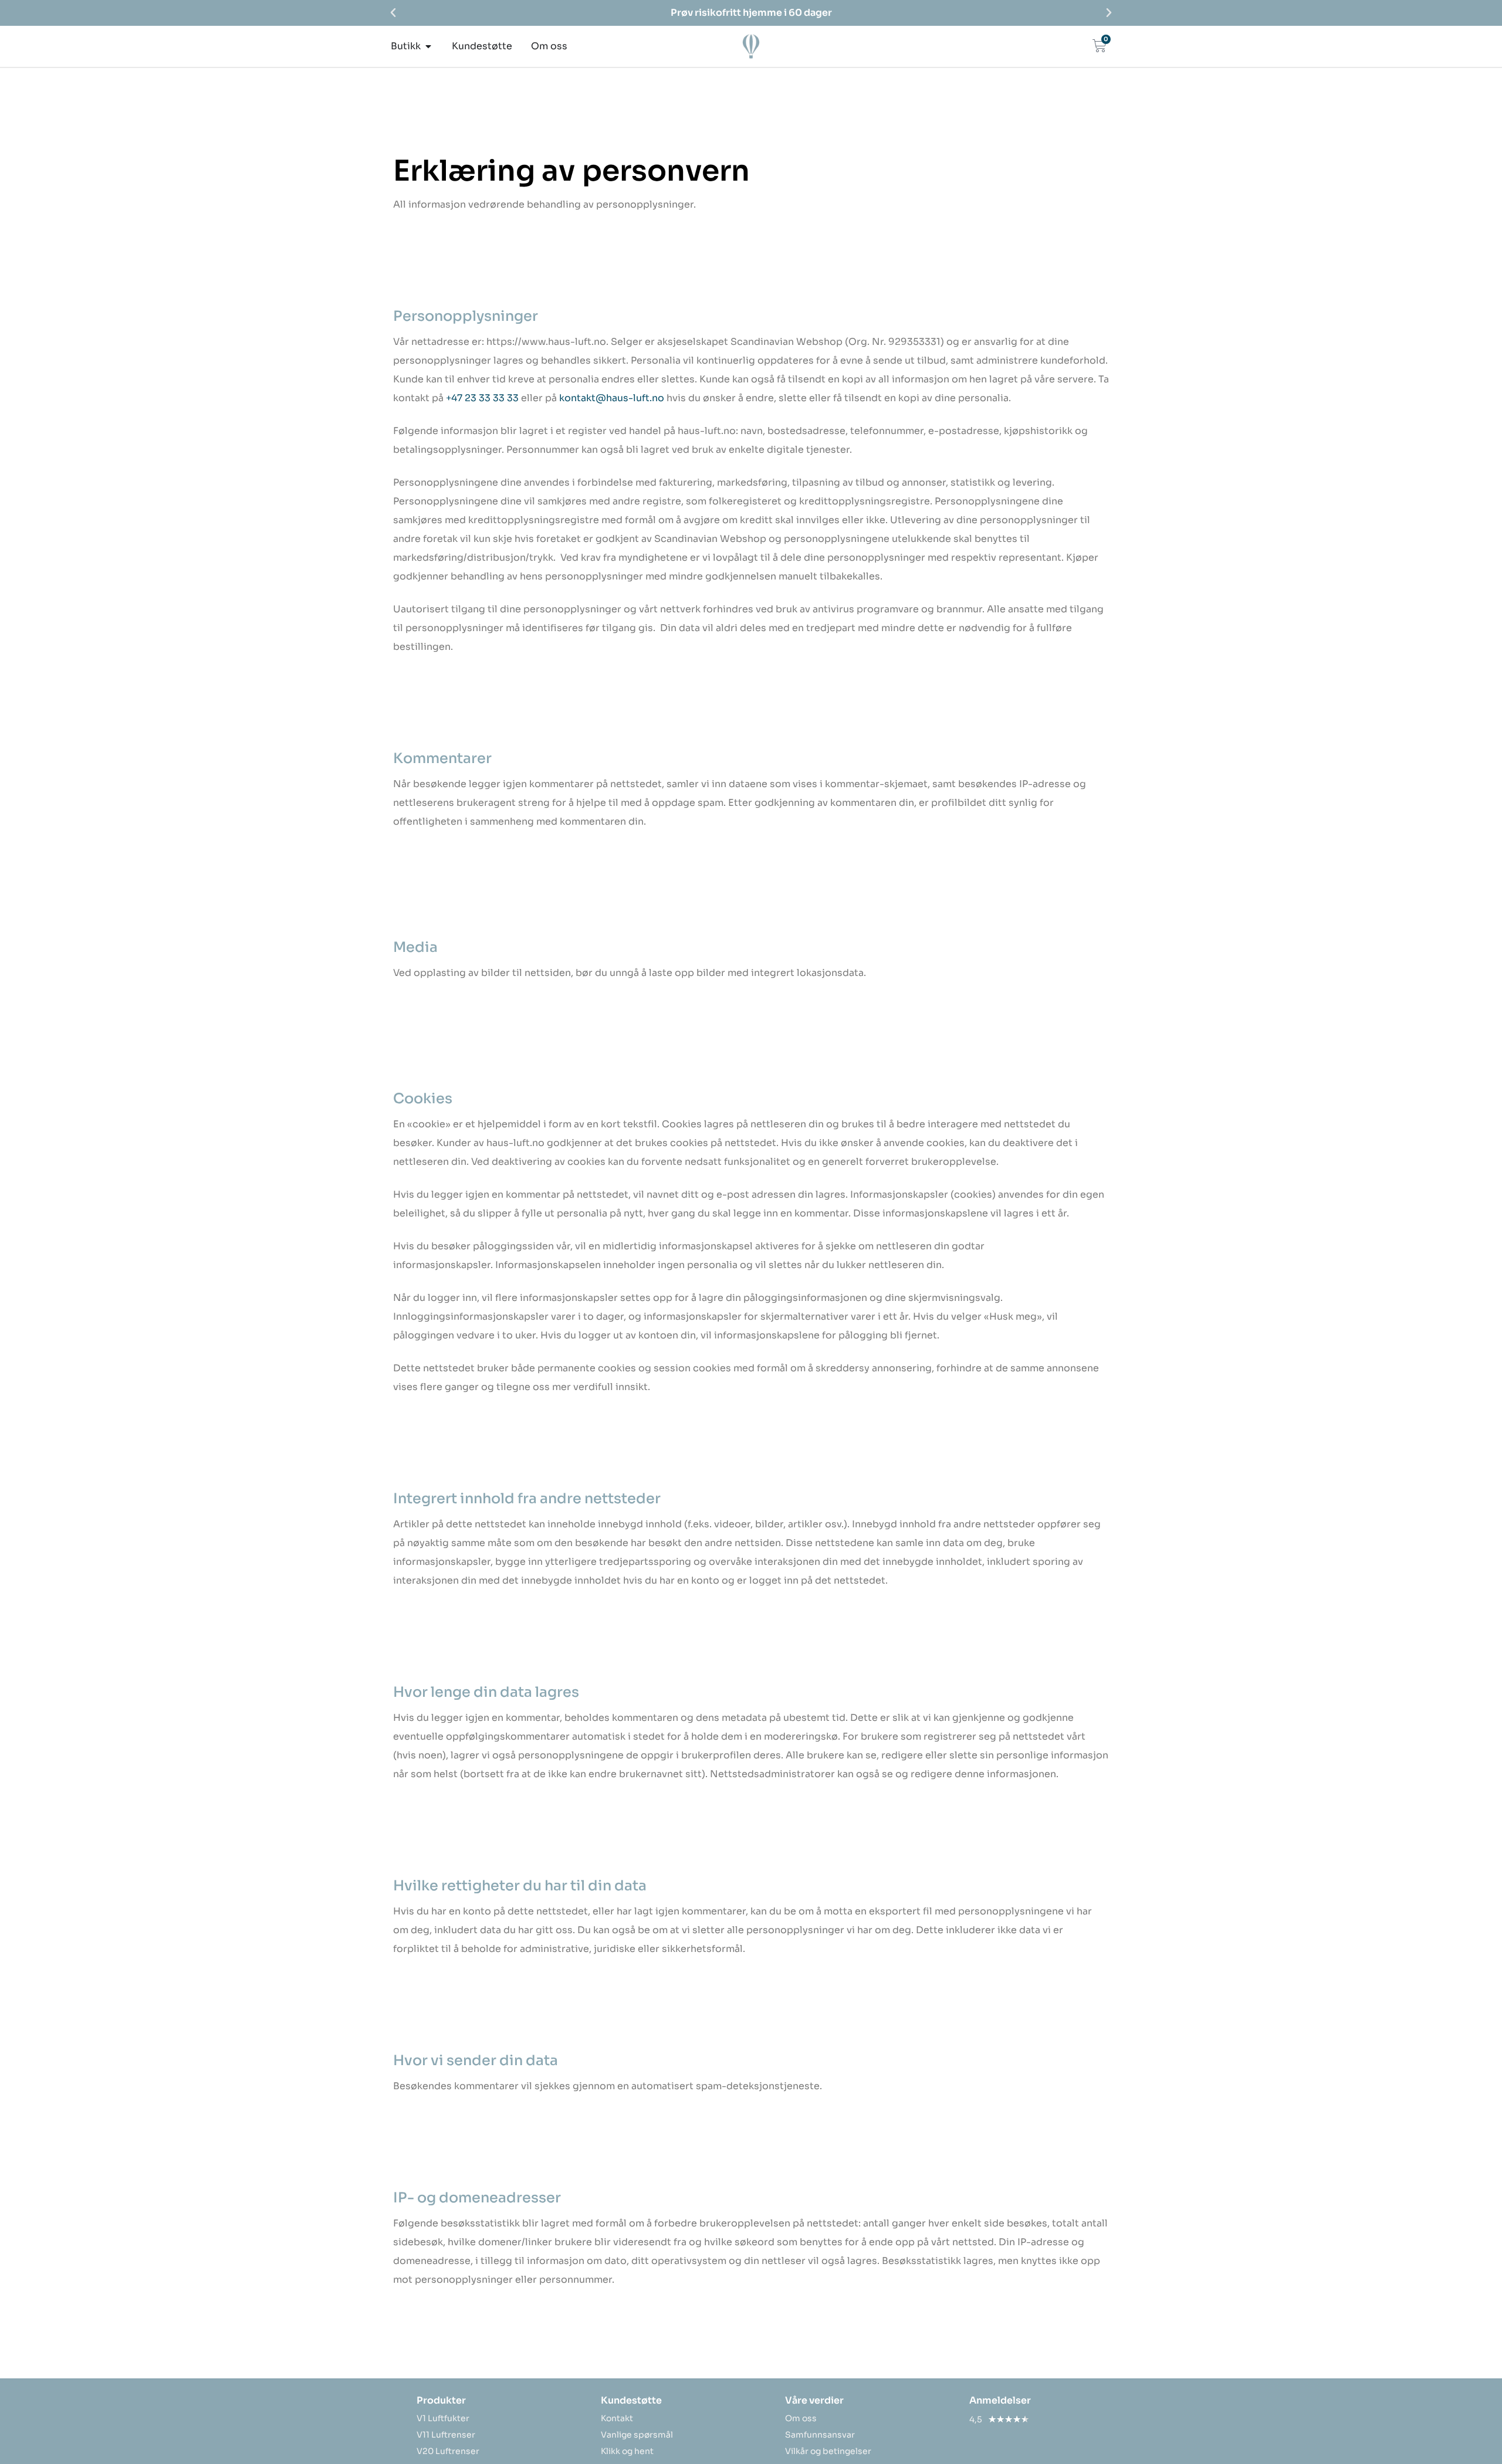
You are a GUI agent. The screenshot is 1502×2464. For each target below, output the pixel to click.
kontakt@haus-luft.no (612, 398)
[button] (393, 13)
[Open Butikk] (428, 46)
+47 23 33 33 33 (482, 398)
